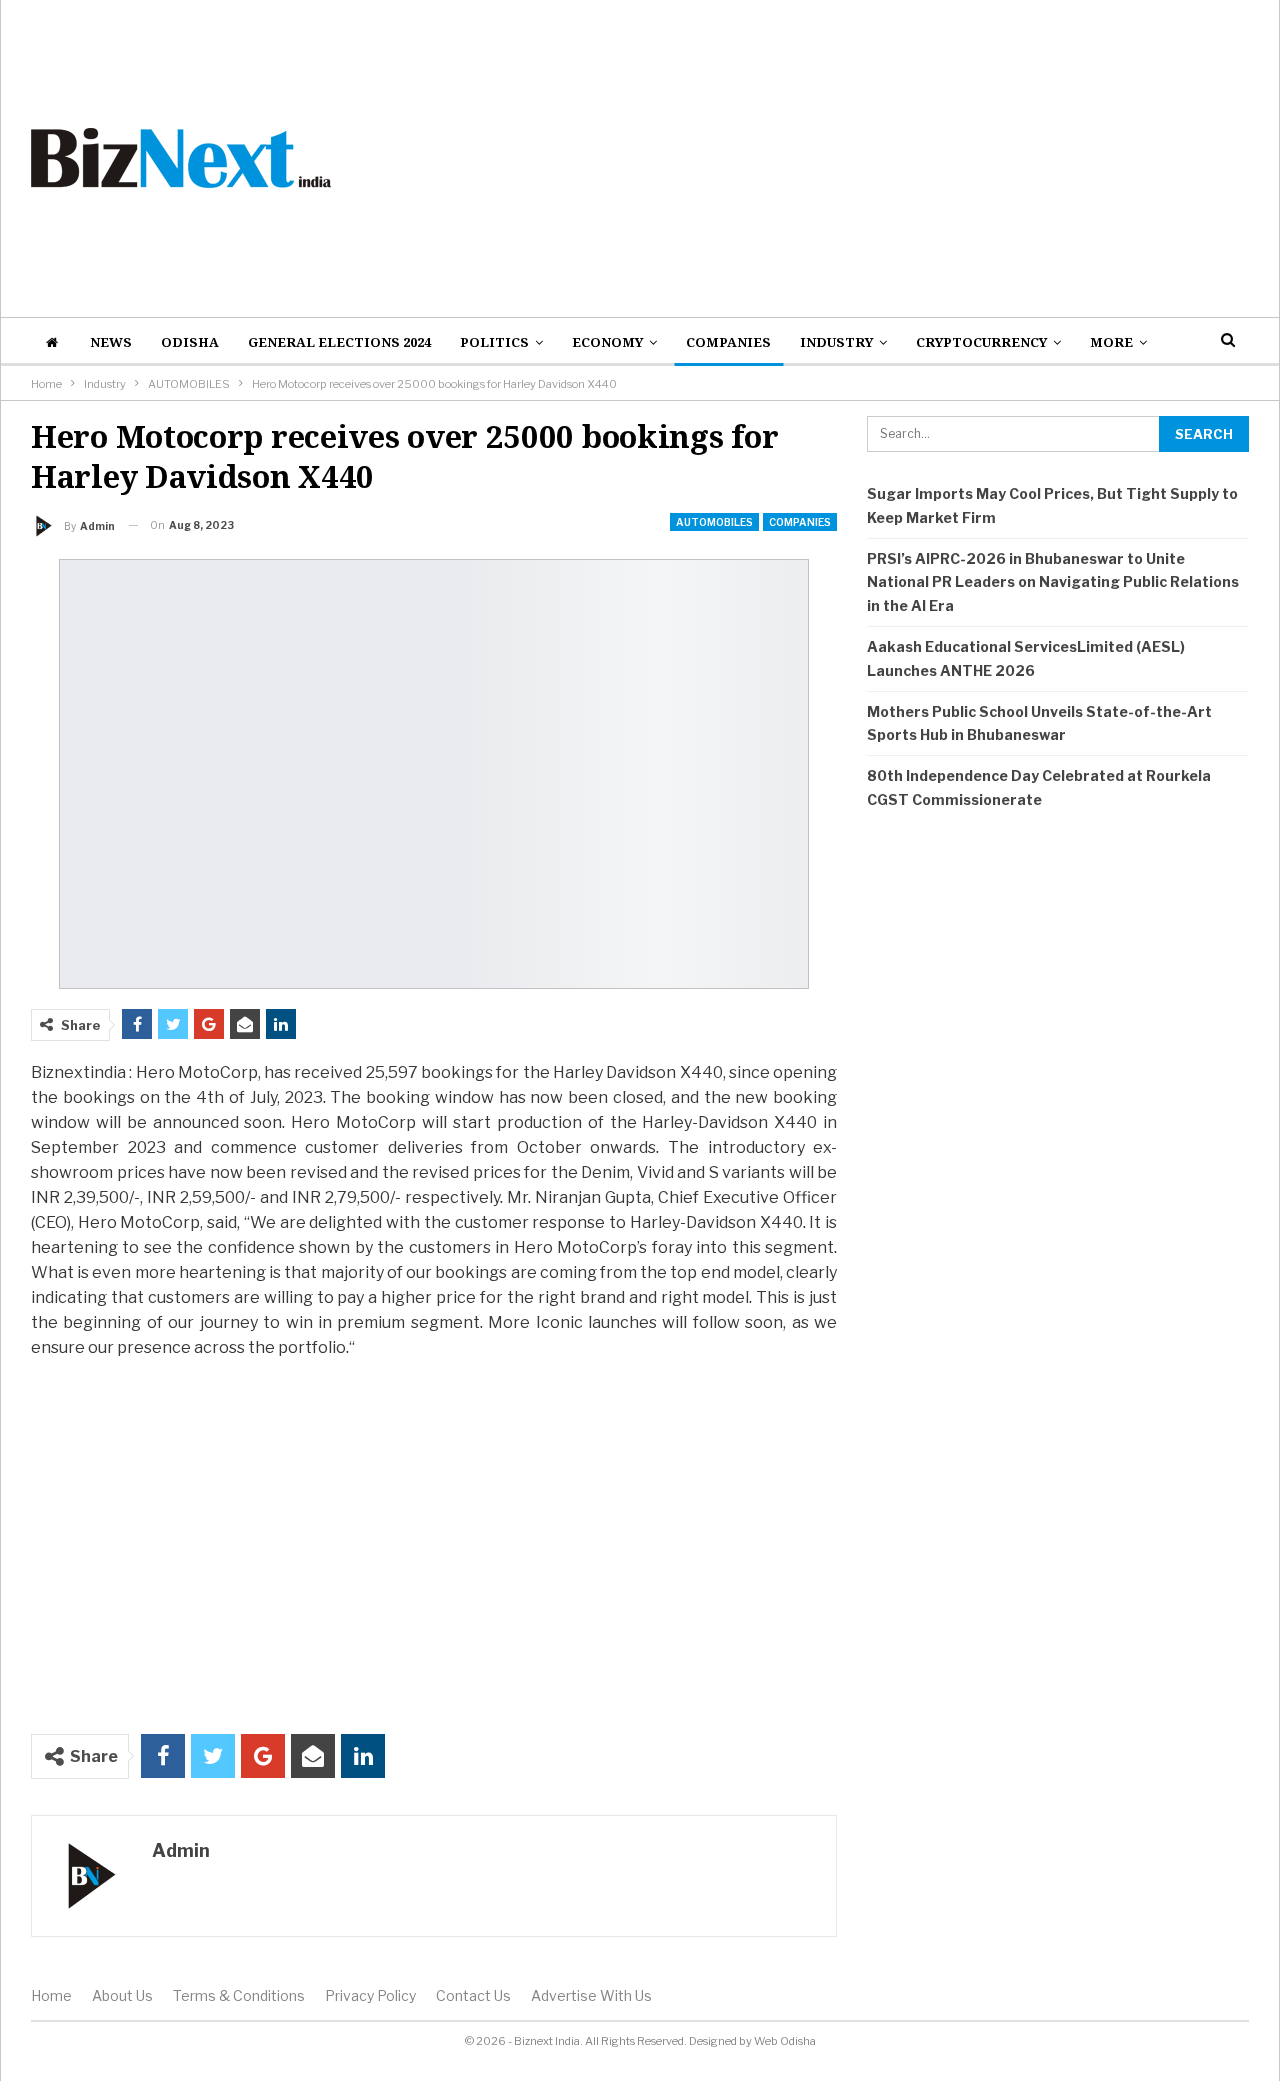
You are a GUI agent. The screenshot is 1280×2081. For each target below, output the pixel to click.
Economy (607, 342)
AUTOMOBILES (714, 522)
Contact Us (473, 1995)
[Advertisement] (848, 158)
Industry (836, 342)
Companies (728, 342)
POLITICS (494, 342)
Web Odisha (785, 2041)
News (111, 342)
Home (51, 1995)
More (1111, 342)
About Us (122, 1995)
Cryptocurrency (981, 342)
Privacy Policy (370, 1995)
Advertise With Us (591, 1995)
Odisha (190, 342)
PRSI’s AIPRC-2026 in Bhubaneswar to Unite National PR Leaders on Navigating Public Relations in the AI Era (1053, 582)
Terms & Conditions (239, 1995)
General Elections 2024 (339, 342)
